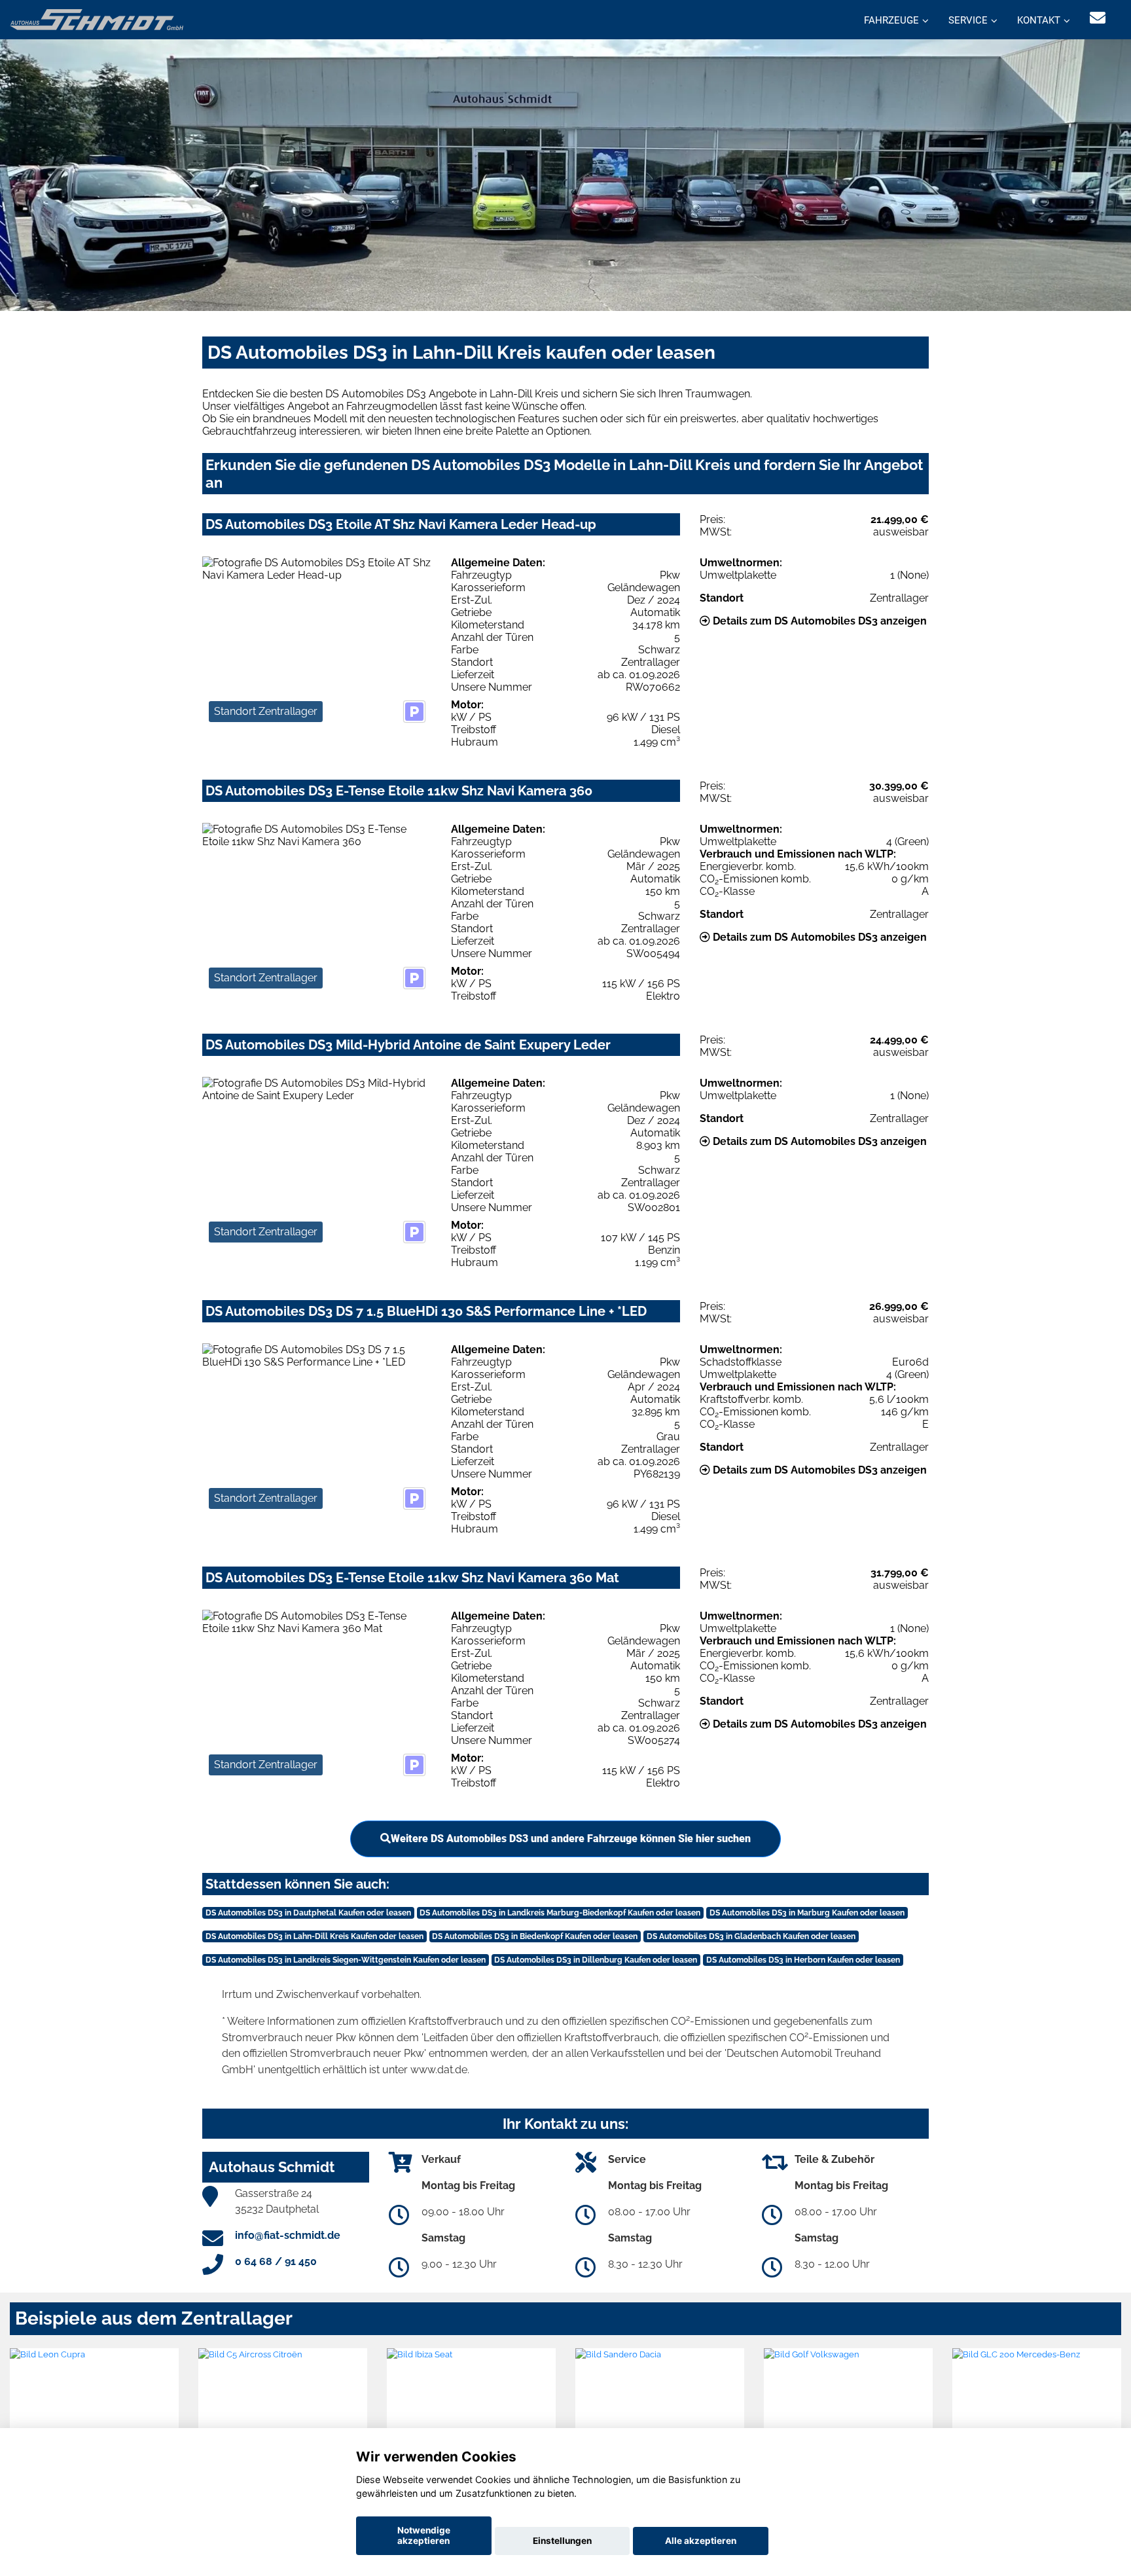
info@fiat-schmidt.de (288, 2235)
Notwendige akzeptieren (424, 2535)
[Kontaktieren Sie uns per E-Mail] (1098, 18)
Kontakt (1039, 20)
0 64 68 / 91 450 (276, 2261)
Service (968, 20)
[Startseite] (97, 19)
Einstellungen (562, 2541)
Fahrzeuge (891, 20)
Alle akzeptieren (701, 2541)
